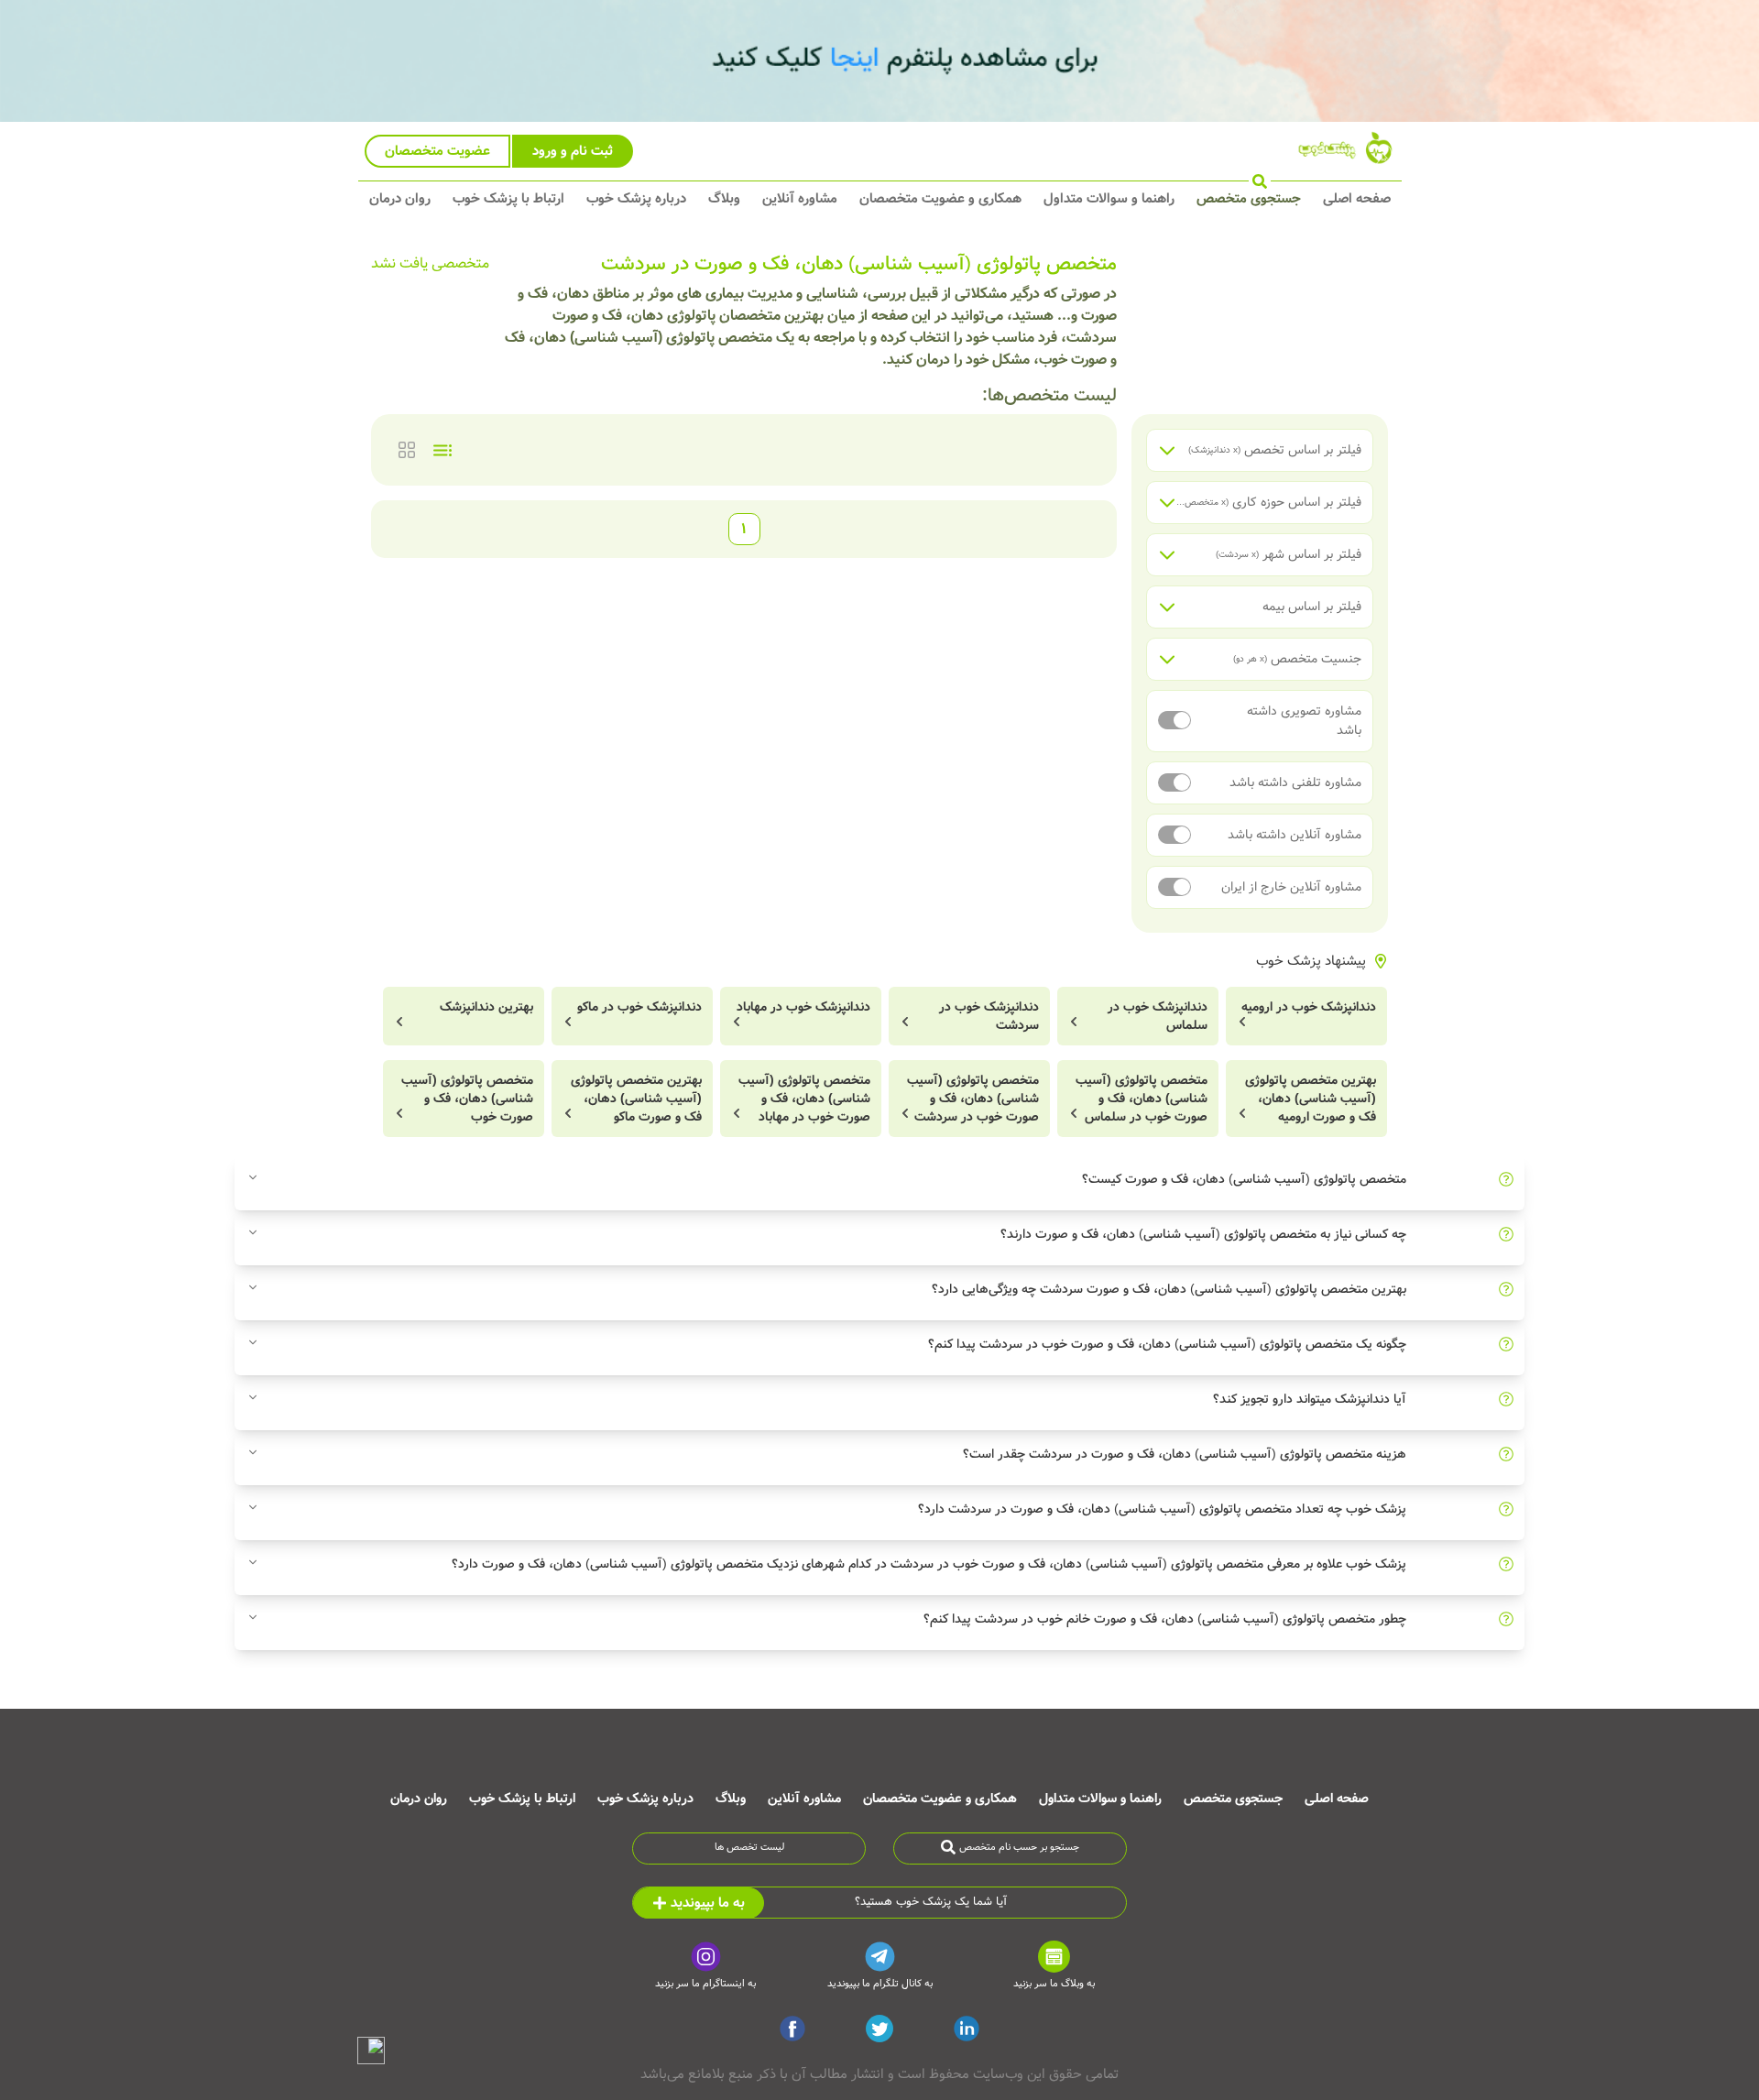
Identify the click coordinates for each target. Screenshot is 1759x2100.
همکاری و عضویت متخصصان (940, 199)
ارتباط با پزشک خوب (508, 199)
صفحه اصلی (1357, 199)
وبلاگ (724, 199)
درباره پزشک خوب (636, 199)
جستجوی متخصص (1249, 199)
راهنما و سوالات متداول (1109, 199)
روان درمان (400, 199)
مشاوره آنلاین (800, 199)
